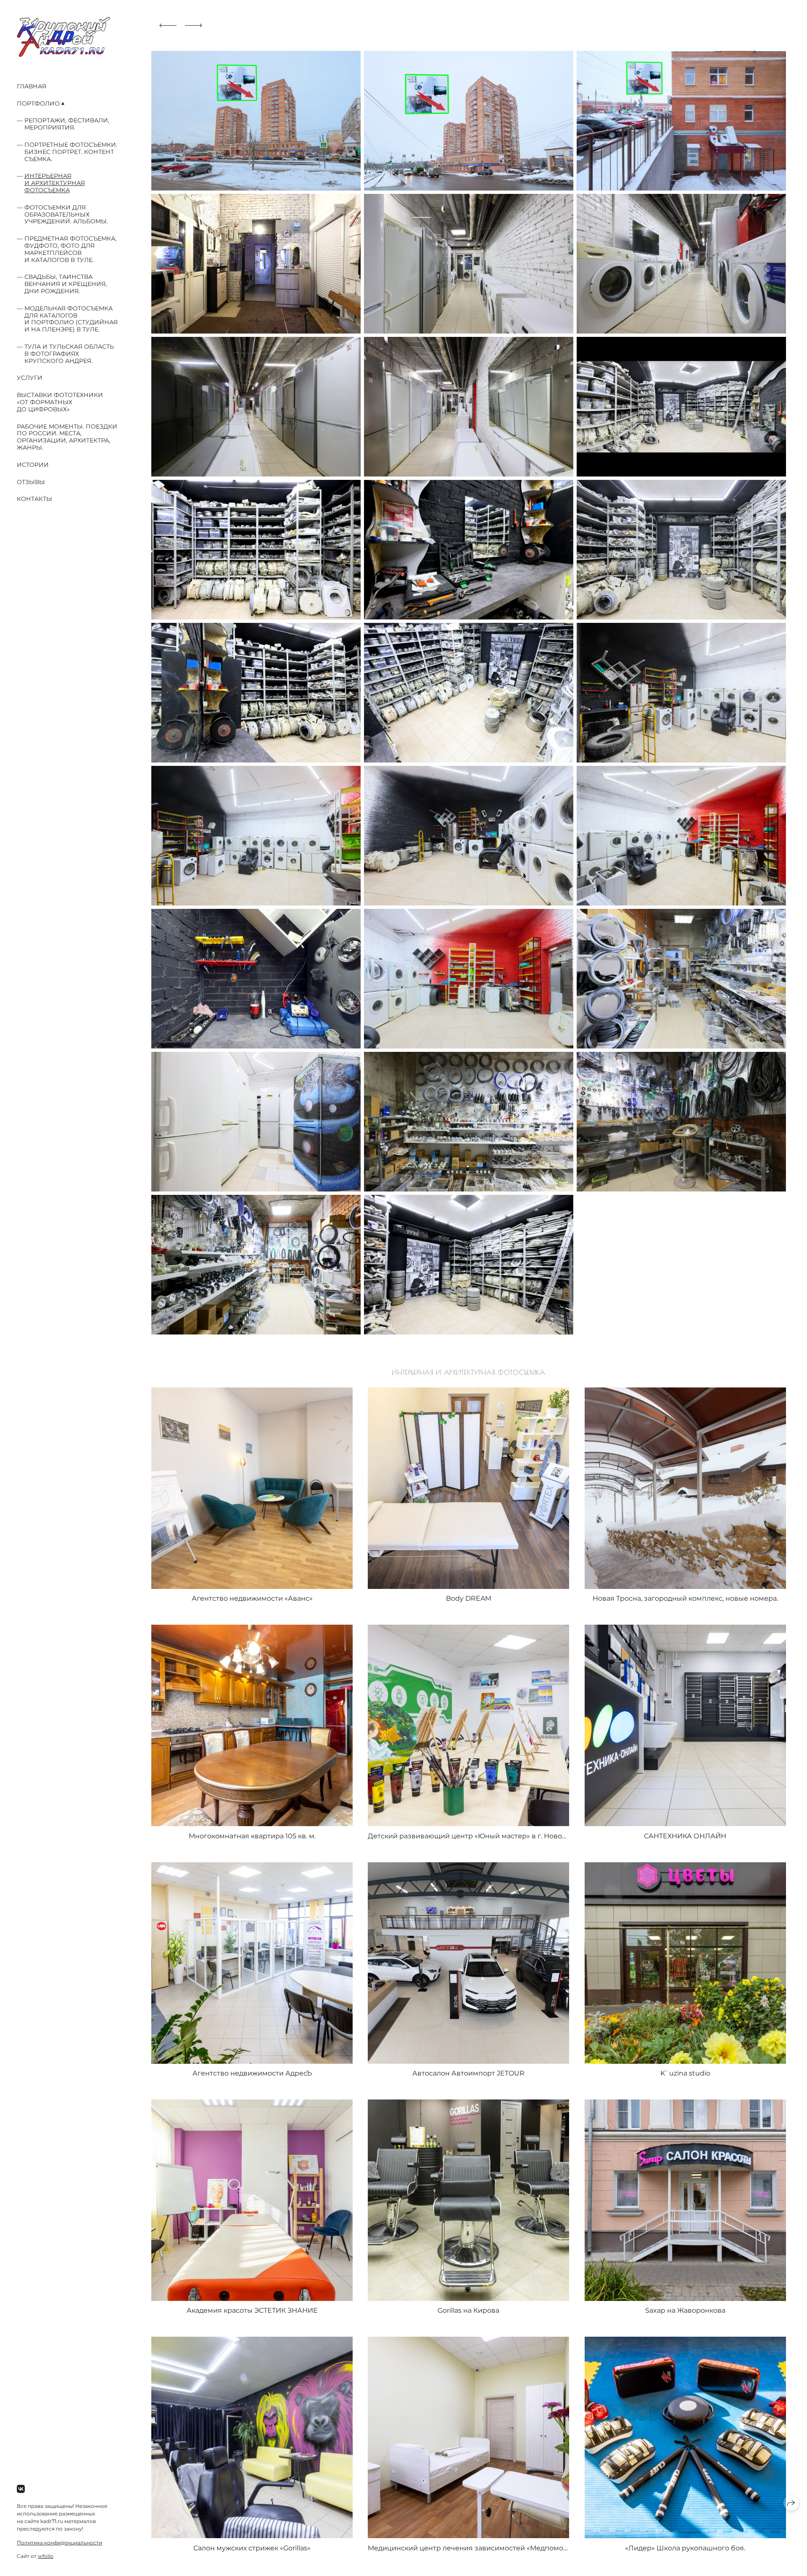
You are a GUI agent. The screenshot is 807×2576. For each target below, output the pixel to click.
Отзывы (31, 482)
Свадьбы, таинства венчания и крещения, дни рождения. (66, 284)
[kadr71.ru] (63, 37)
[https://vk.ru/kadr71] (21, 2489)
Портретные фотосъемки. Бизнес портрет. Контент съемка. (71, 152)
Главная (32, 86)
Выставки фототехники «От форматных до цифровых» (60, 402)
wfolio (46, 2556)
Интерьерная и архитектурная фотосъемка (55, 183)
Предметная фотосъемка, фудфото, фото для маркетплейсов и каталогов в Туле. (70, 249)
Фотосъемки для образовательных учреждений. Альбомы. (66, 214)
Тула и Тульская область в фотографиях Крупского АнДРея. (69, 354)
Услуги (30, 378)
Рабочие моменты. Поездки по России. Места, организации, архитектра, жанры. (67, 437)
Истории (33, 465)
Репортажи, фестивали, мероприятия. (67, 124)
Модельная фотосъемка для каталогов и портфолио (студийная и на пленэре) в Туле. (71, 319)
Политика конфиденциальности (59, 2543)
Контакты (34, 499)
